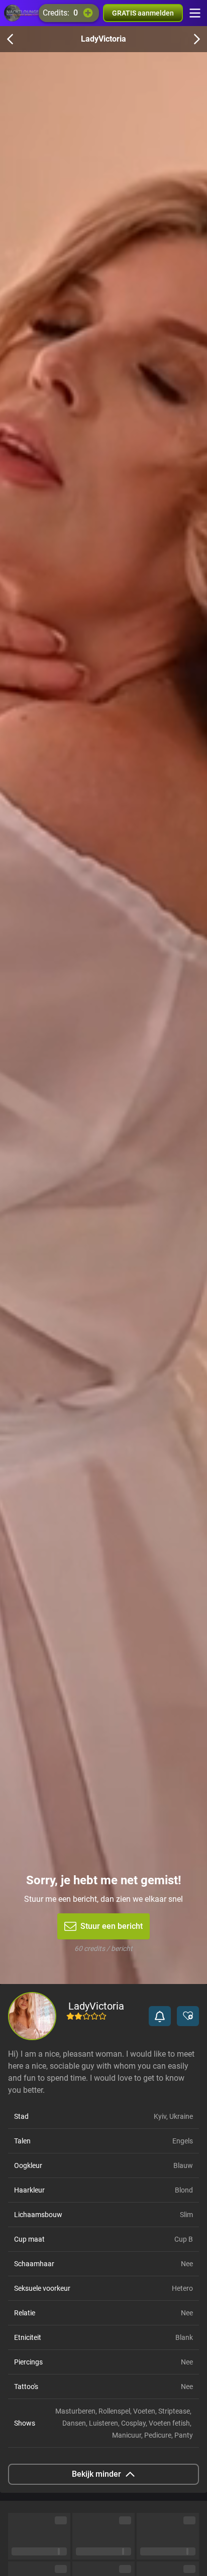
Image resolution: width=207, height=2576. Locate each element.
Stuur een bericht (112, 1926)
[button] (160, 2016)
